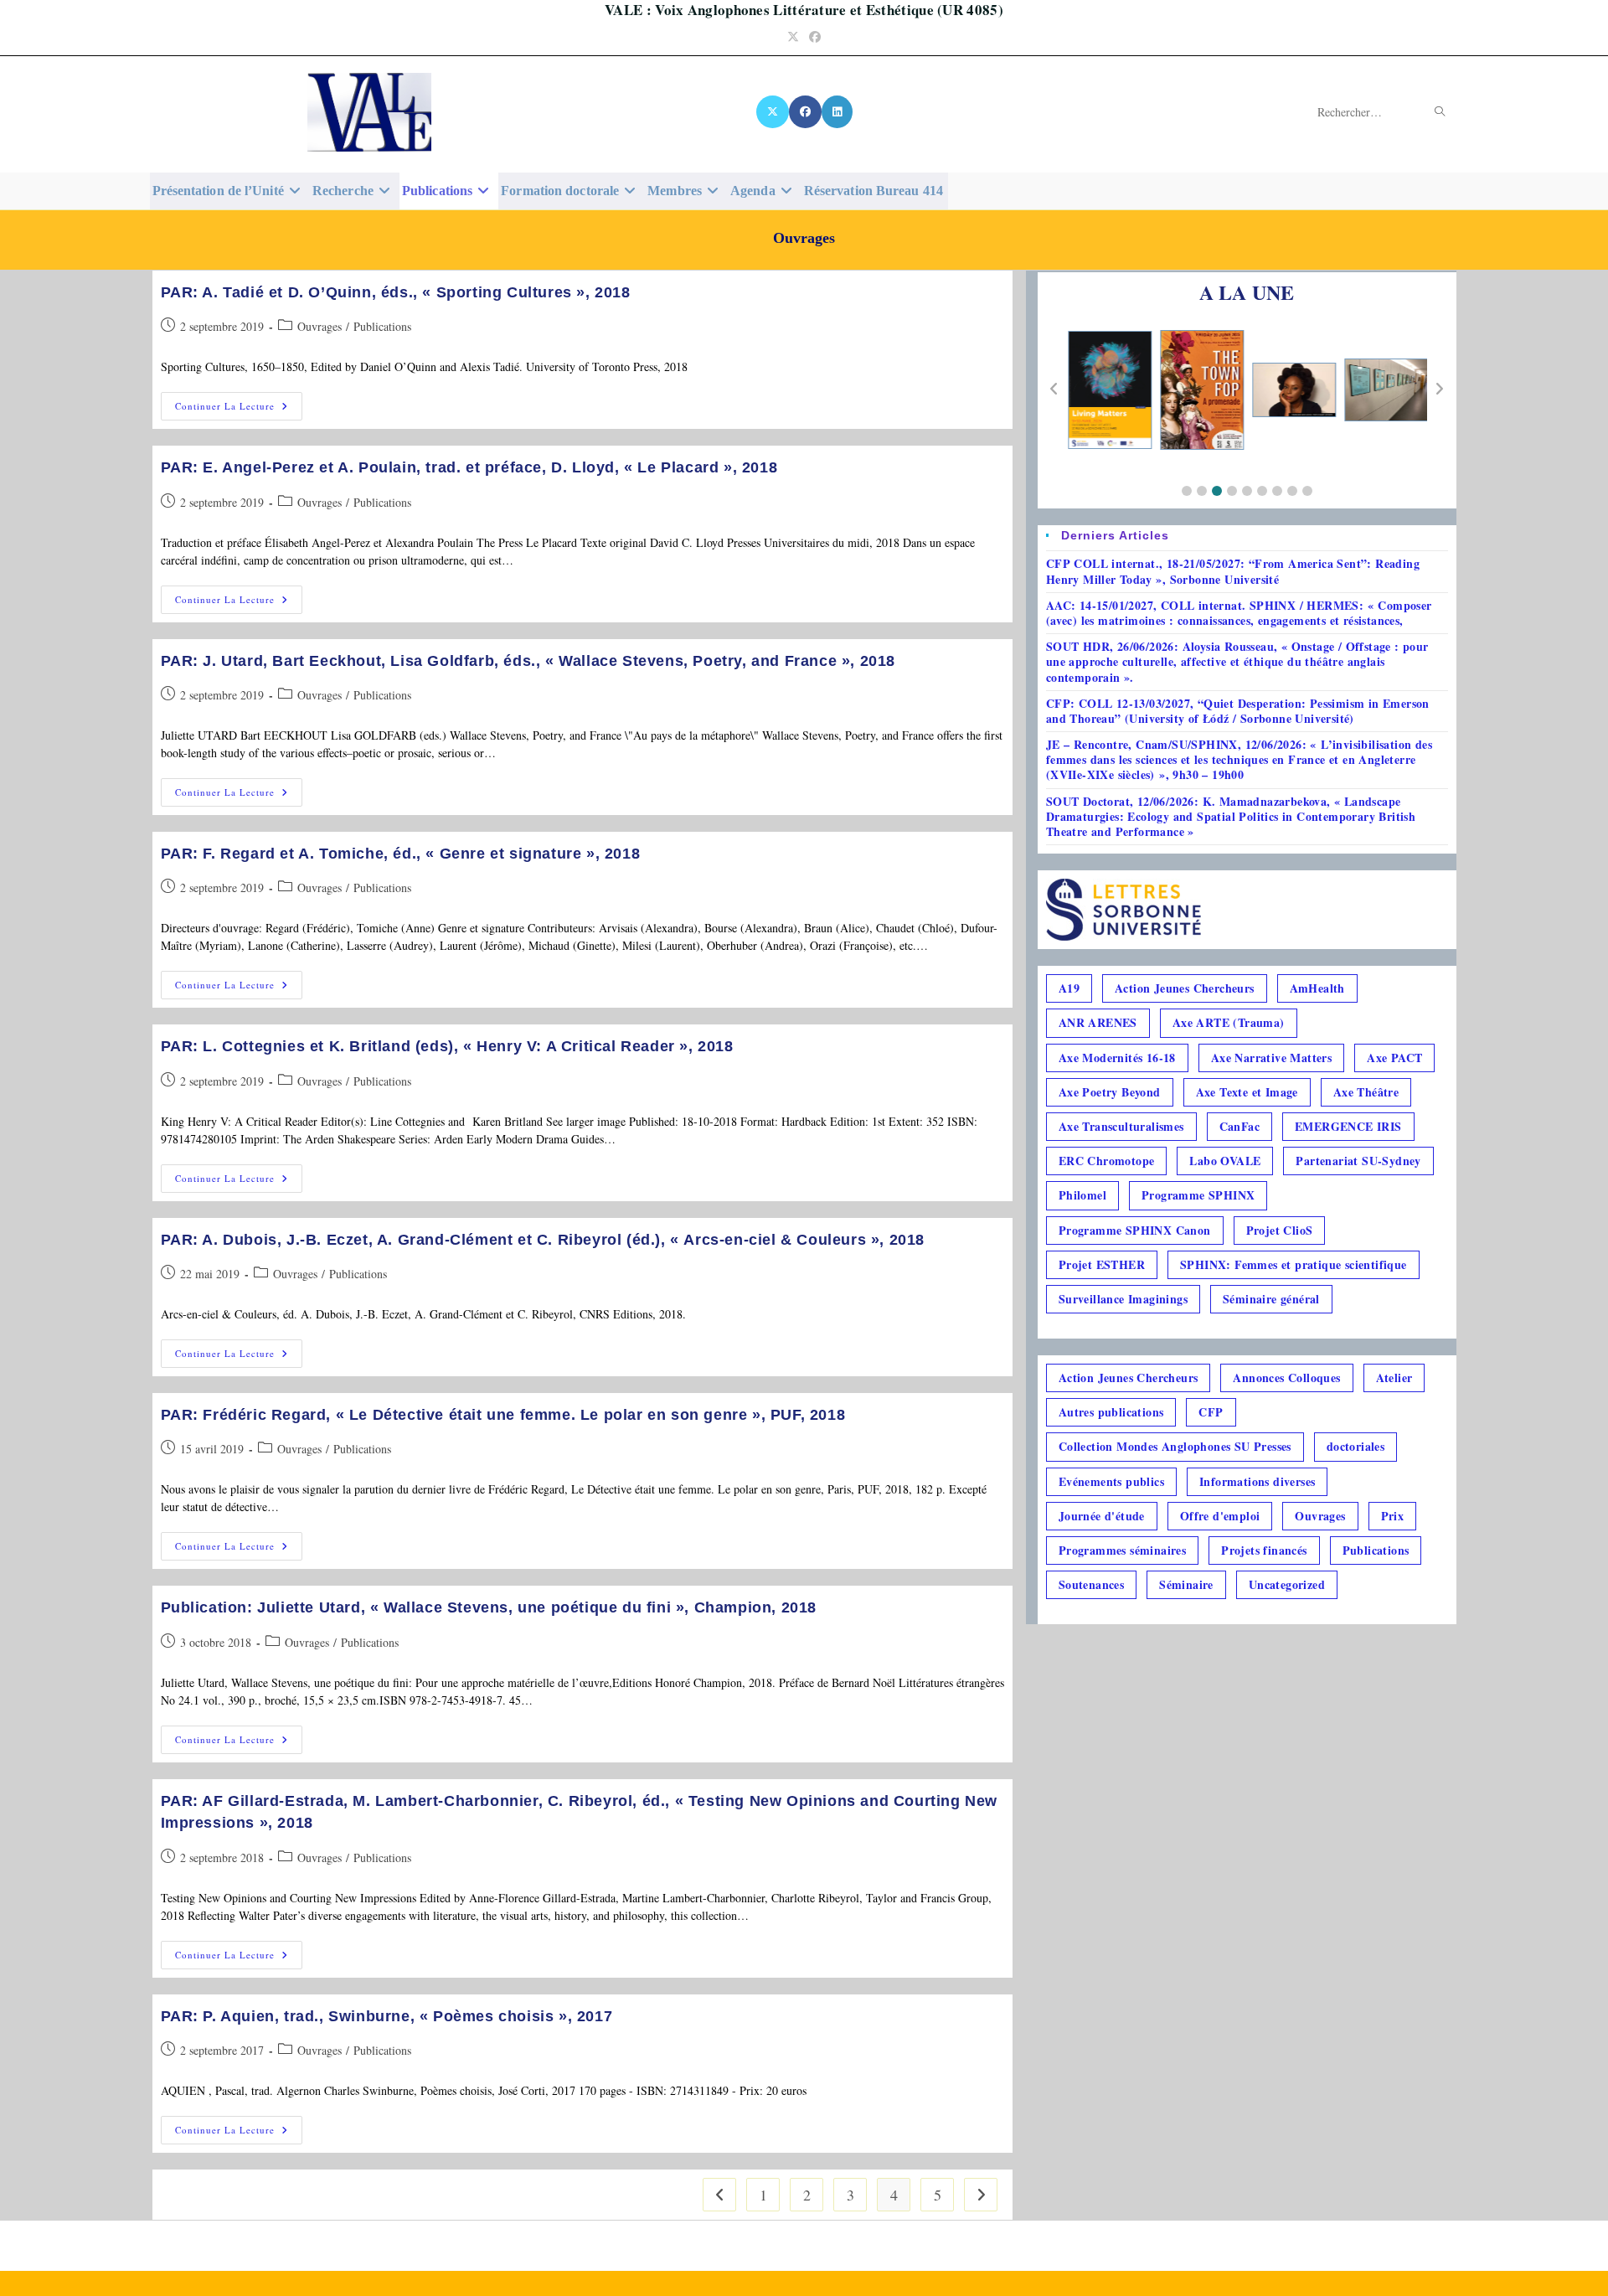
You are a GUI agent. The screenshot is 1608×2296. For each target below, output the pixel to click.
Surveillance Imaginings (1123, 1299)
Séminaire (1186, 1584)
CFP (1211, 1412)
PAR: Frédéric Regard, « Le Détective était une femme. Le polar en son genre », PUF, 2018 (503, 1415)
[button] (1187, 491)
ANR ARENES (1098, 1022)
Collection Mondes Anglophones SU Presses (1175, 1446)
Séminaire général (1271, 1299)
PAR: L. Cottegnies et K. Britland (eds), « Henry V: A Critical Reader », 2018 (447, 1046)
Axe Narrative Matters (1271, 1058)
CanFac (1239, 1126)
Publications (382, 326)
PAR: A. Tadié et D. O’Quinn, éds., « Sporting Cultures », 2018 (396, 292)
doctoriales (1355, 1446)
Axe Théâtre (1366, 1092)
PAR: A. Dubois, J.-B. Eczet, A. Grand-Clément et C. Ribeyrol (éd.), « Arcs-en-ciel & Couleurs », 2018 (543, 1240)
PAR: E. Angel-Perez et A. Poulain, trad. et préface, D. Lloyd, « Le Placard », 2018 (469, 467)
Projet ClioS (1280, 1230)
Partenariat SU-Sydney (1358, 1161)
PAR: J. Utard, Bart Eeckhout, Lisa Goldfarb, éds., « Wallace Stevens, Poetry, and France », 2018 (528, 661)
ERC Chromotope (1107, 1161)
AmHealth (1317, 988)
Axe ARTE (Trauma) (1229, 1022)
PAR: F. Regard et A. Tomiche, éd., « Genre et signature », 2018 (401, 854)
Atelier (1394, 1378)
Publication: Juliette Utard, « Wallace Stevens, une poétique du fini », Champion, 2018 (489, 1607)
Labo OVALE (1225, 1161)
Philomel (1082, 1195)
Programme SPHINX (1198, 1195)
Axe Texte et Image (1247, 1092)
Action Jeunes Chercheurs (1185, 988)
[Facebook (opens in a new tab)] (815, 36)
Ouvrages (320, 326)
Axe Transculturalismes (1121, 1126)
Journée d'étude (1102, 1516)
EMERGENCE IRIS (1348, 1126)
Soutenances (1091, 1584)
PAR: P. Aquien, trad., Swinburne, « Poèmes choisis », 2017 (387, 2016)
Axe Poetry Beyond (1110, 1092)
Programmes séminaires (1122, 1550)
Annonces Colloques (1286, 1378)
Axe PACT (1394, 1058)
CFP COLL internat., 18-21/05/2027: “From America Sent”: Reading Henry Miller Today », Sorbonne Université (1233, 571)
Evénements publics (1111, 1481)
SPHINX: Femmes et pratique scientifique (1294, 1264)
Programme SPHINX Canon (1135, 1230)
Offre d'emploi (1220, 1516)
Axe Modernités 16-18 (1117, 1058)
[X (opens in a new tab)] (793, 36)
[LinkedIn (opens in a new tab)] (837, 112)
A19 (1069, 988)
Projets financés (1264, 1550)
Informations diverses (1257, 1481)
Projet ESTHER (1102, 1264)
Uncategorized (1287, 1584)
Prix (1393, 1516)
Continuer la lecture (239, 409)
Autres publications (1111, 1412)
